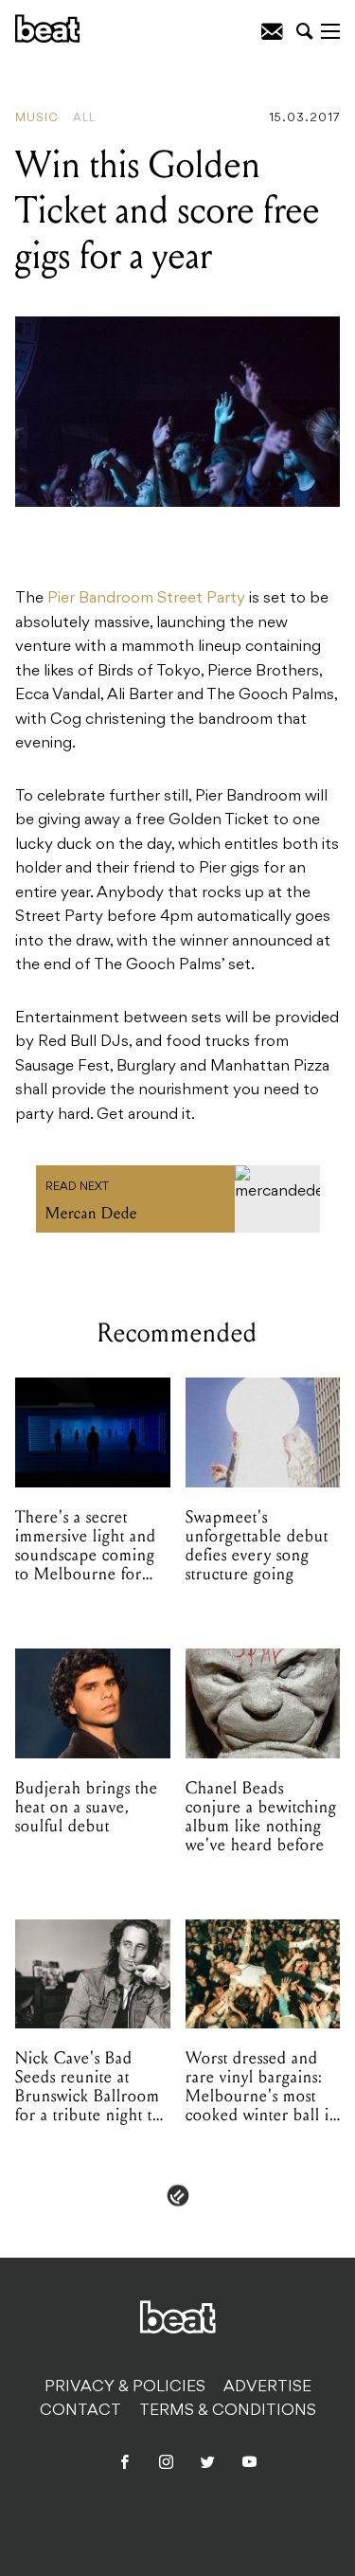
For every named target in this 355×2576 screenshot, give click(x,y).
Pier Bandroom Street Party (146, 599)
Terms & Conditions (228, 2411)
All (84, 118)
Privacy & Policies (125, 2387)
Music (37, 118)
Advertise (267, 2387)
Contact (80, 2411)
